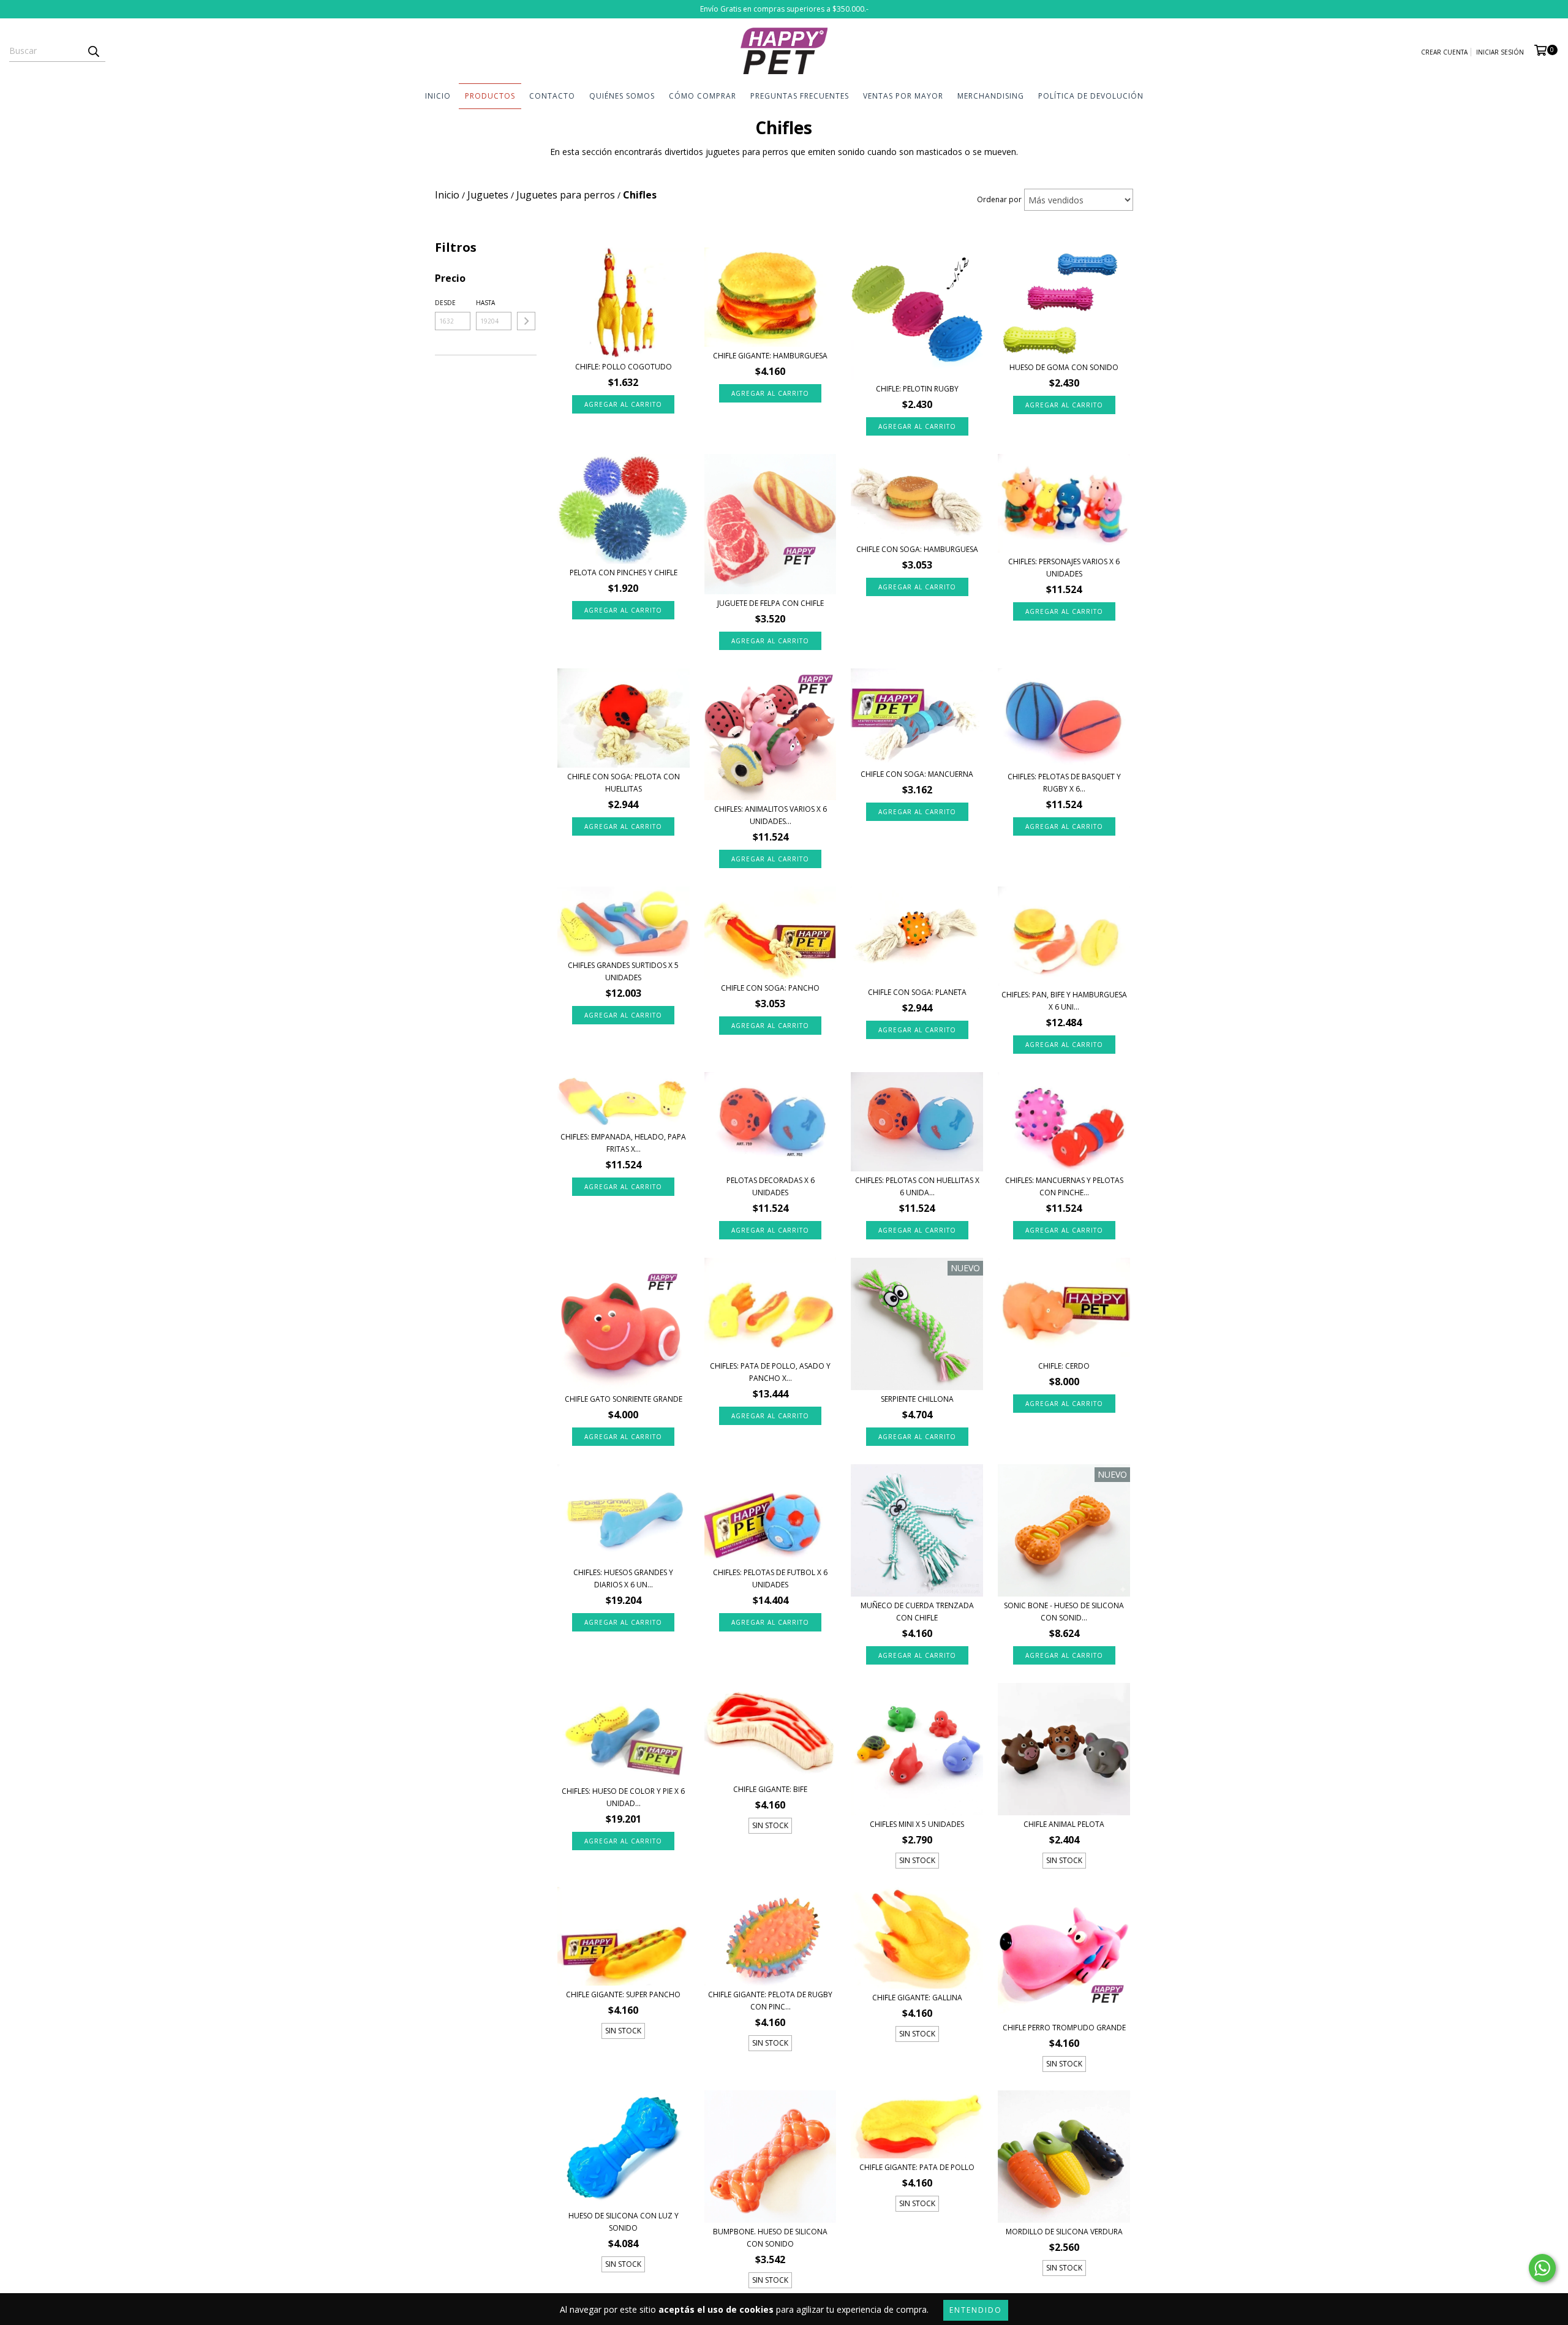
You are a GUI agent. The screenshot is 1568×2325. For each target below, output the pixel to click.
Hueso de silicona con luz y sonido (624, 2222)
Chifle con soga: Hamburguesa (917, 549)
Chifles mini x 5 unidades (917, 1824)
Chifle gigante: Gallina (917, 1998)
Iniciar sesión (1500, 52)
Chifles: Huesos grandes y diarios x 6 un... (623, 1578)
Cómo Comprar (703, 96)
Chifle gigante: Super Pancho (623, 1994)
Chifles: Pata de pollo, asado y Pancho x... (770, 1372)
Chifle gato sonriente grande (624, 1399)
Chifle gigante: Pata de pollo (917, 2167)
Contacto (552, 96)
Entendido (976, 2310)
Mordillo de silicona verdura (1064, 2232)
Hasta (485, 303)
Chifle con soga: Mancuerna (917, 774)
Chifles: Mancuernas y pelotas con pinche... (1064, 1186)
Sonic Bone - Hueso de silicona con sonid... (1064, 1612)
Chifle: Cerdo (1064, 1366)
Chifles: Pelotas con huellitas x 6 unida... (917, 1186)
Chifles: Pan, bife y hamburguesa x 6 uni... (1064, 1001)
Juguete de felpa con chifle (771, 603)
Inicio (438, 96)
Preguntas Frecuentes (800, 96)
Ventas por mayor (903, 96)
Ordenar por (999, 199)
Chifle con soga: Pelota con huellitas (624, 783)
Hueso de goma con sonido (1064, 367)
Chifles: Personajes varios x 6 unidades (1064, 568)
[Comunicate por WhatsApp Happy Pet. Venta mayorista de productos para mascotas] (1542, 2268)
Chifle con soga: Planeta (917, 992)
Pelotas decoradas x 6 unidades (771, 1186)
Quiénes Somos (622, 96)
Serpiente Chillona (917, 1399)
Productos (490, 96)
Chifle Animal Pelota (1064, 1824)
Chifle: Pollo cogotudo (624, 367)
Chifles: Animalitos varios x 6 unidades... (771, 815)
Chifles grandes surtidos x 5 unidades (623, 971)
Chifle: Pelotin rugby (917, 389)
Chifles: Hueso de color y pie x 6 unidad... (623, 1797)
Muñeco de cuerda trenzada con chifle (917, 1612)
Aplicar (526, 321)
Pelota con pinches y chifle (624, 573)
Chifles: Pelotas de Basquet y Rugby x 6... (1064, 783)
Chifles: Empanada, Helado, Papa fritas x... (623, 1143)
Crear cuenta (1444, 52)
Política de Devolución (1091, 96)
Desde (445, 303)
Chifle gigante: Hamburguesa (770, 356)
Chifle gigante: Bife (770, 1789)
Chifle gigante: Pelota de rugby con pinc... (770, 2001)
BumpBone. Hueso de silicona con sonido (770, 2238)
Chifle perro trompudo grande (1064, 2028)
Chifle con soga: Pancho (770, 988)
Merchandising (991, 96)
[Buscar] (93, 51)
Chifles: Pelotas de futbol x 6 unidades (770, 1578)
